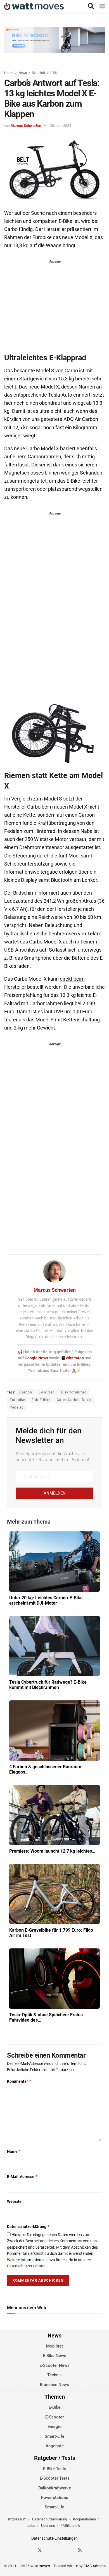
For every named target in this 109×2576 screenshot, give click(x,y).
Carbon (26, 1392)
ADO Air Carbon (81, 419)
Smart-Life (54, 2436)
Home (9, 73)
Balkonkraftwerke (55, 2488)
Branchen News (54, 2385)
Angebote (55, 2446)
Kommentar (19, 2081)
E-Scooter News (54, 2365)
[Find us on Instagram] (50, 2550)
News (23, 73)
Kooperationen (84, 2519)
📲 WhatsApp (72, 1358)
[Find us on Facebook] (30, 2550)
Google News (37, 1358)
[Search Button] (91, 6)
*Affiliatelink (71, 2526)
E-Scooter (54, 2417)
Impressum (17, 2519)
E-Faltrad (47, 1392)
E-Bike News (54, 2356)
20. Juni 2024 (61, 126)
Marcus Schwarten (26, 126)
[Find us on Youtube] (70, 2550)
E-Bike (55, 73)
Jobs (31, 2526)
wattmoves (40, 2566)
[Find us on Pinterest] (60, 2550)
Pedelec (17, 1407)
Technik (54, 2375)
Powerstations (54, 2498)
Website (14, 2201)
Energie (54, 2427)
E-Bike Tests (55, 2469)
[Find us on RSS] (80, 2550)
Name (14, 2151)
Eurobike (17, 1400)
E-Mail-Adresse (22, 2176)
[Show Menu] (102, 6)
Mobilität (39, 73)
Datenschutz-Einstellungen (54, 2538)
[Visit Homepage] (34, 6)
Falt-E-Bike (41, 1400)
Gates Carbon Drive (74, 1400)
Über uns (48, 2526)
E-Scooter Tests (55, 2478)
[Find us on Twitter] (40, 2550)
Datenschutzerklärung (29, 2226)
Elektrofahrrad (74, 1392)
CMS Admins (95, 2566)
